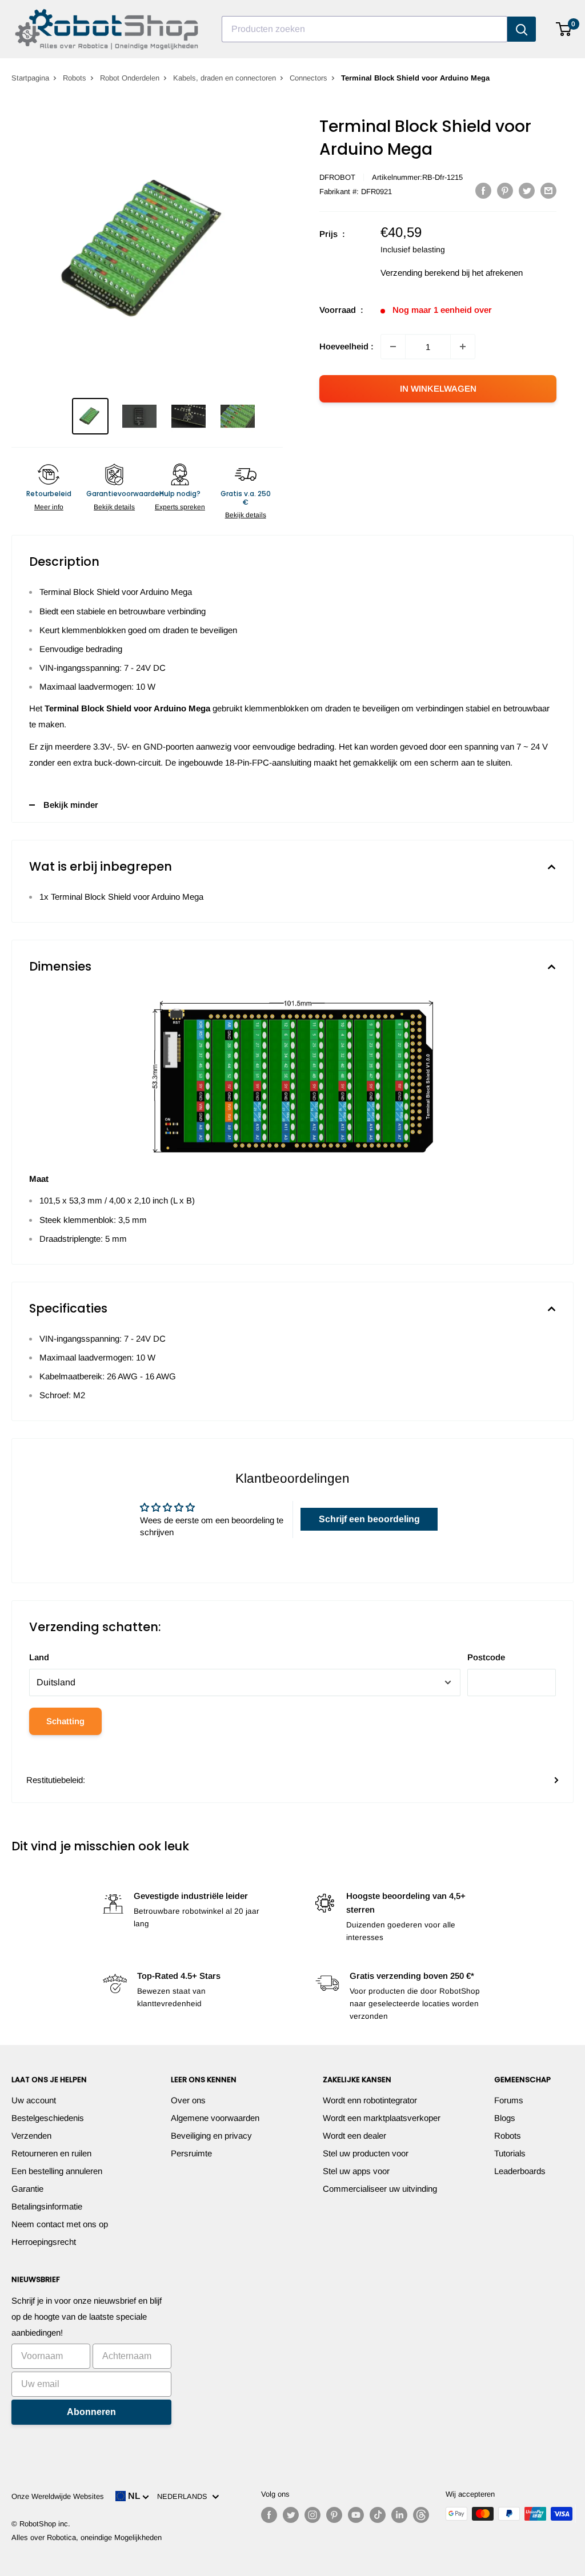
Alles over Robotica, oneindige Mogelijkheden (87, 2537)
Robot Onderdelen (130, 78)
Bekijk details (114, 507)
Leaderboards (520, 2171)
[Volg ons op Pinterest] (334, 2515)
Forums (509, 2100)
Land (39, 1657)
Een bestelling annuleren (57, 2171)
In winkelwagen (438, 389)
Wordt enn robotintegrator (370, 2100)
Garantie (27, 2189)
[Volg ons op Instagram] (312, 2515)
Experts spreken (180, 507)
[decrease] (393, 347)
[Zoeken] (522, 29)
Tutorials (510, 2153)
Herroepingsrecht (44, 2242)
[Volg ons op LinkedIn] (399, 2515)
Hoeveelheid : (346, 346)
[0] (564, 29)
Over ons (188, 2100)
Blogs (505, 2118)
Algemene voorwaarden (215, 2118)
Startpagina (30, 78)
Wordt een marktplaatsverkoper (382, 2118)
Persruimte (191, 2153)
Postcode (486, 1657)
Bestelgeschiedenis (48, 2118)
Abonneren (91, 2412)
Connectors (308, 78)
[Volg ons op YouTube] (356, 2515)
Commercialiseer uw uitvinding (380, 2189)
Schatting (65, 1721)
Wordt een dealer (354, 2136)
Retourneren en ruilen (51, 2153)
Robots (75, 78)
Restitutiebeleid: (56, 1780)
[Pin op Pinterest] (505, 190)
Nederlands (185, 2496)
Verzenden (31, 2136)
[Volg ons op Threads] (421, 2515)
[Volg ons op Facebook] (269, 2515)
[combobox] (364, 29)
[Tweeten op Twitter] (527, 190)
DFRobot (337, 177)
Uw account (34, 2100)
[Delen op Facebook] (483, 190)
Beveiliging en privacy (211, 2136)
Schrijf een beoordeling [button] (369, 1519)
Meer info (49, 507)
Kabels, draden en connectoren (225, 78)
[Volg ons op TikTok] (378, 2515)
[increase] (463, 347)
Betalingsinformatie (47, 2206)
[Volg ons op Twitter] (291, 2515)
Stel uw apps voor (356, 2171)
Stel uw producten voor (366, 2153)
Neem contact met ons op (60, 2224)
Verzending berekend (420, 273)
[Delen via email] (548, 190)
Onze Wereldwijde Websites (58, 2496)
